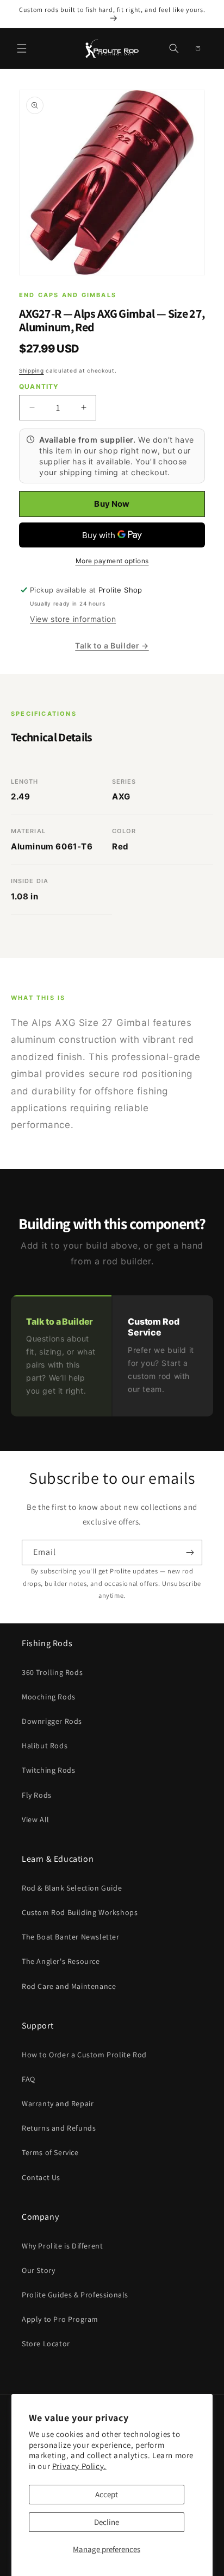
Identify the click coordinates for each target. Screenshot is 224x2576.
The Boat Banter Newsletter (71, 1937)
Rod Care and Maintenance (69, 1986)
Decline (107, 2522)
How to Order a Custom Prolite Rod (84, 2055)
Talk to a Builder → (112, 645)
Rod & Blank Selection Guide (72, 1888)
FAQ (29, 2079)
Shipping (32, 370)
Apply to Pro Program (60, 2319)
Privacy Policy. (79, 2466)
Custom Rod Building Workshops (80, 1912)
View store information (73, 619)
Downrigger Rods (52, 1721)
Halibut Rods (45, 1746)
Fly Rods (37, 1795)
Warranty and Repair (58, 2103)
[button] (22, 48)
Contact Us (41, 2177)
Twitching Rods (48, 1770)
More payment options (112, 561)
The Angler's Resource (61, 1961)
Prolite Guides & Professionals (75, 2295)
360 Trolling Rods (52, 1672)
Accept (107, 2494)
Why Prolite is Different (62, 2246)
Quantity (39, 386)
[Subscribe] (190, 1552)
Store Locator (46, 2344)
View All (36, 1819)
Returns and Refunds (59, 2128)
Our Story (38, 2270)
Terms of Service (50, 2152)
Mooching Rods (49, 1697)
